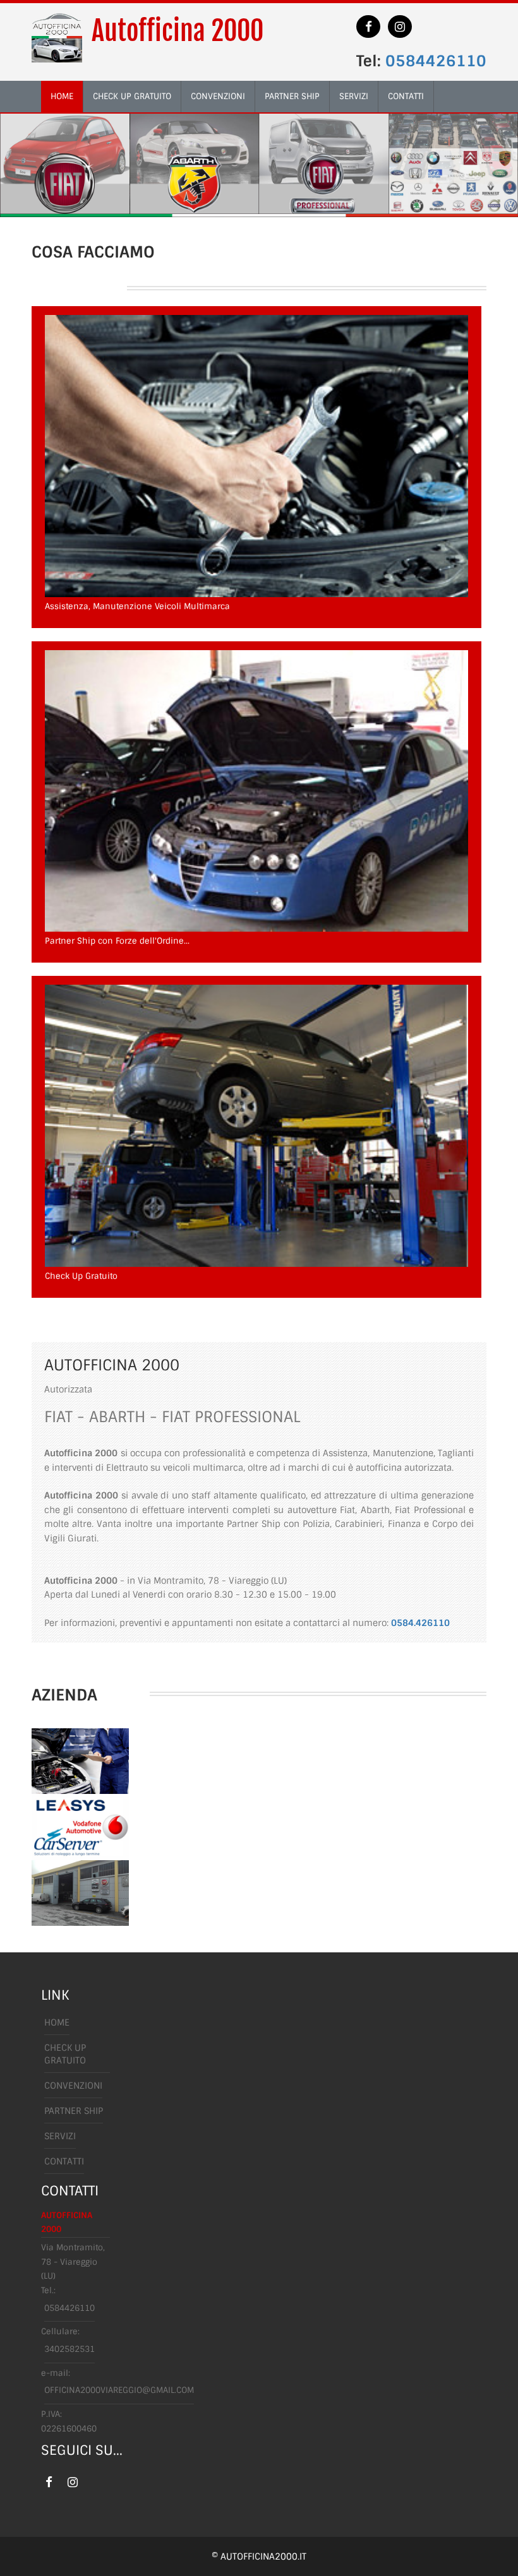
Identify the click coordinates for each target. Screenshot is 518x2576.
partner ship (292, 96)
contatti (406, 96)
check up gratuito (132, 96)
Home (57, 2022)
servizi (354, 96)
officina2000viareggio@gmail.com (119, 2390)
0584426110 (436, 61)
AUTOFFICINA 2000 (67, 2223)
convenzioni (218, 96)
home (62, 96)
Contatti (64, 2161)
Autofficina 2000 (178, 31)
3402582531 (69, 2349)
